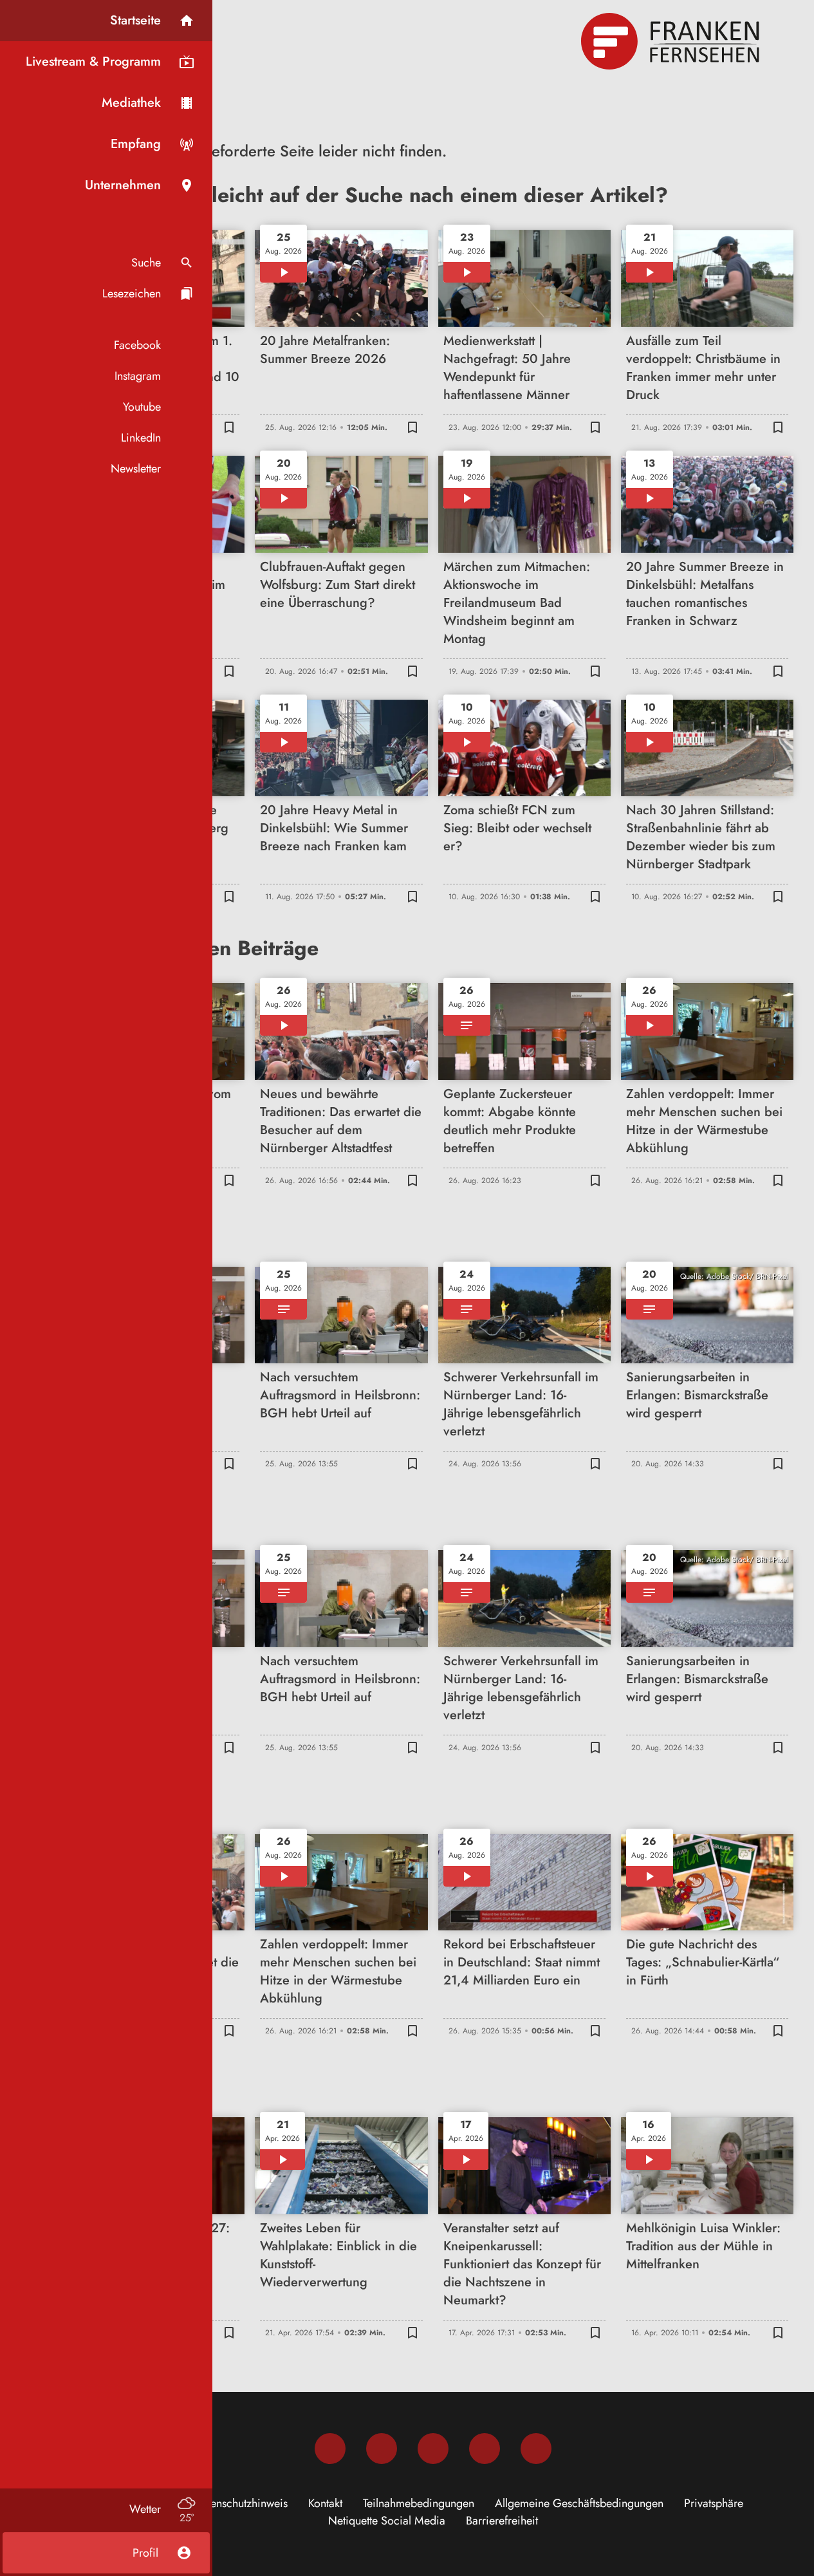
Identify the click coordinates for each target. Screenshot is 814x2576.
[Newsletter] (536, 2449)
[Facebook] (330, 2449)
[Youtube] (433, 2449)
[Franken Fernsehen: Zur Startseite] (672, 41)
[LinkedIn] (485, 2449)
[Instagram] (382, 2449)
